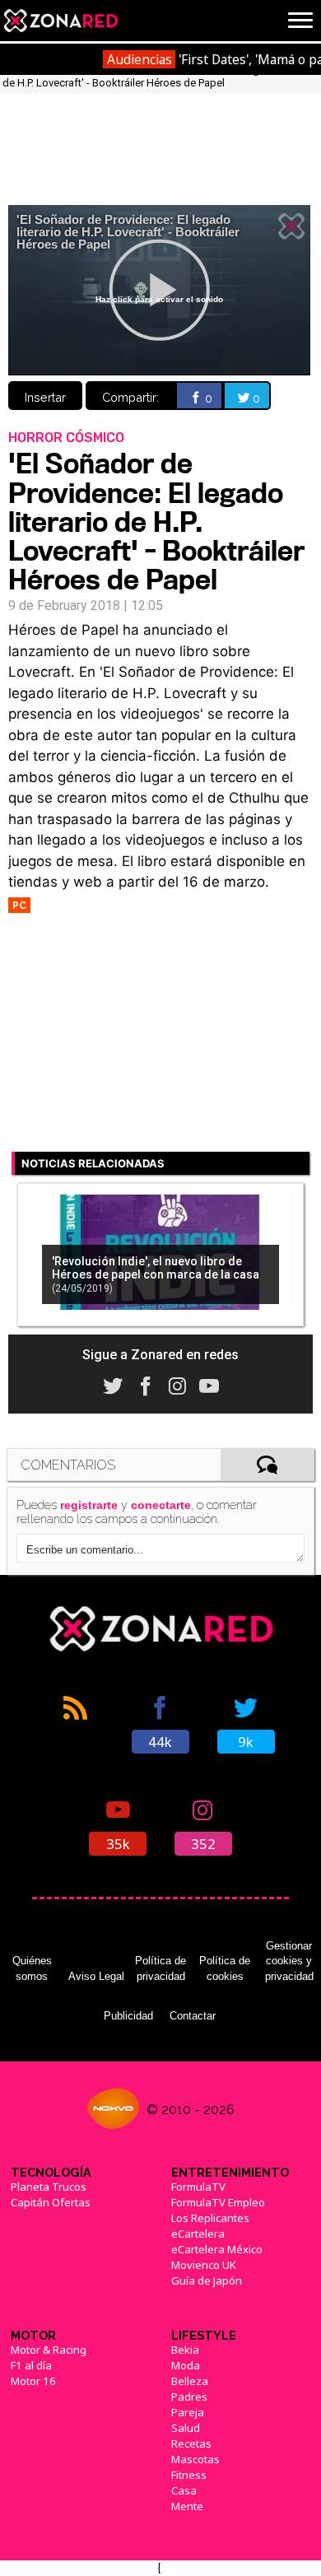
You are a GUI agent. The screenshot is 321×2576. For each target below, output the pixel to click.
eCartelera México (217, 2249)
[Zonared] (60, 21)
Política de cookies (225, 1968)
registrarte (89, 1505)
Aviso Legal (96, 1976)
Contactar (193, 2016)
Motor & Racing (49, 2350)
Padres (189, 2397)
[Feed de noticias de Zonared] (75, 1723)
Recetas (191, 2443)
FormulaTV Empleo (218, 2202)
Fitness (189, 2475)
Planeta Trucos (49, 2187)
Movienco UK (204, 2265)
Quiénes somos (32, 1968)
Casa (184, 2490)
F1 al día (31, 2365)
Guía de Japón (207, 2280)
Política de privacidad (160, 1968)
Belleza (190, 2381)
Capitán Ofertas (51, 2202)
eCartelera (198, 2234)
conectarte (161, 1505)
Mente (187, 2506)
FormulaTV (198, 2187)
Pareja (188, 2412)
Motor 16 (33, 2381)
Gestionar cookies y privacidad (289, 1961)
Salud (186, 2428)
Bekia (185, 2350)
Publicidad (128, 2016)
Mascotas (195, 2459)
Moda (186, 2365)
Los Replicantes (210, 2218)
